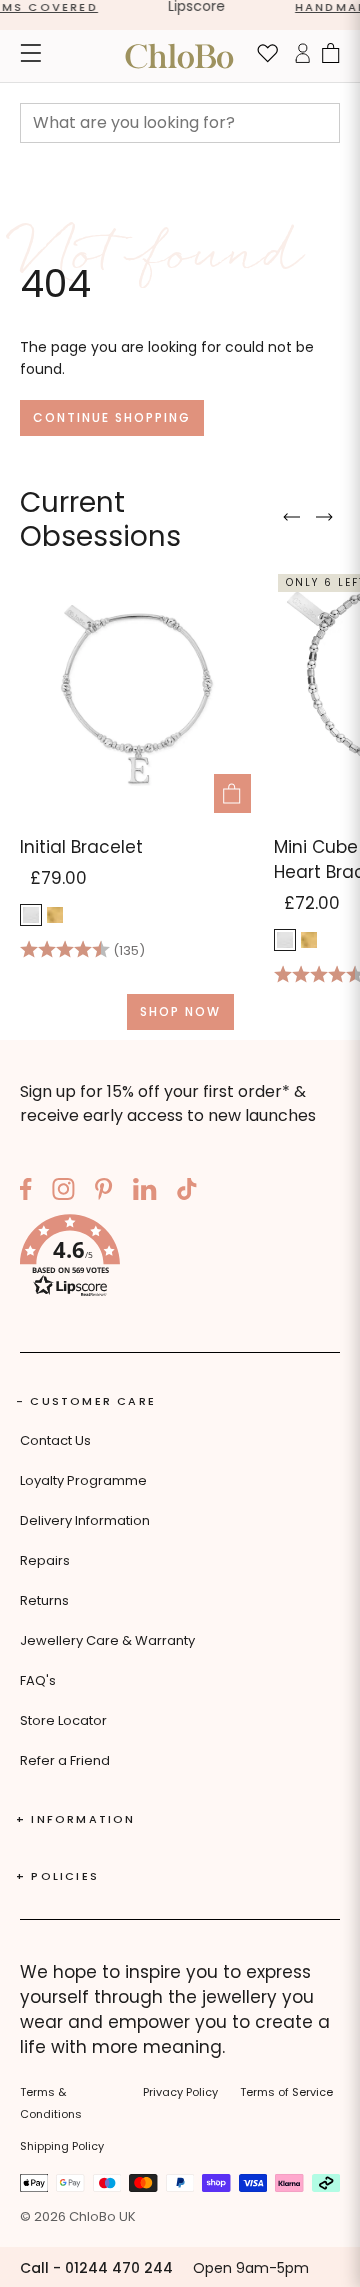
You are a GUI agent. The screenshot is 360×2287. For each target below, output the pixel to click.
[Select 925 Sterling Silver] (31, 915)
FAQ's (38, 1680)
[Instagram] (63, 1192)
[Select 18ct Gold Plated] (55, 915)
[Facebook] (26, 1192)
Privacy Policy (180, 2092)
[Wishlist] (268, 56)
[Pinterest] (104, 1192)
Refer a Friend (65, 1760)
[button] (180, 1259)
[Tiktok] (187, 1192)
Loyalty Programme (83, 1480)
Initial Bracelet (81, 847)
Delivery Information (85, 1520)
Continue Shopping (112, 417)
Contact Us (55, 1440)
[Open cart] (331, 56)
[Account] (302, 56)
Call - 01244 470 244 (96, 2268)
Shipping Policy (62, 2146)
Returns (44, 1600)
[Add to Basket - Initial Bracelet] (232, 793)
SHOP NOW (180, 1011)
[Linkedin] (145, 1192)
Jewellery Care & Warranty (107, 1640)
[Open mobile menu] (30, 56)
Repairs (45, 1560)
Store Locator (63, 1720)
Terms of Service (286, 2092)
